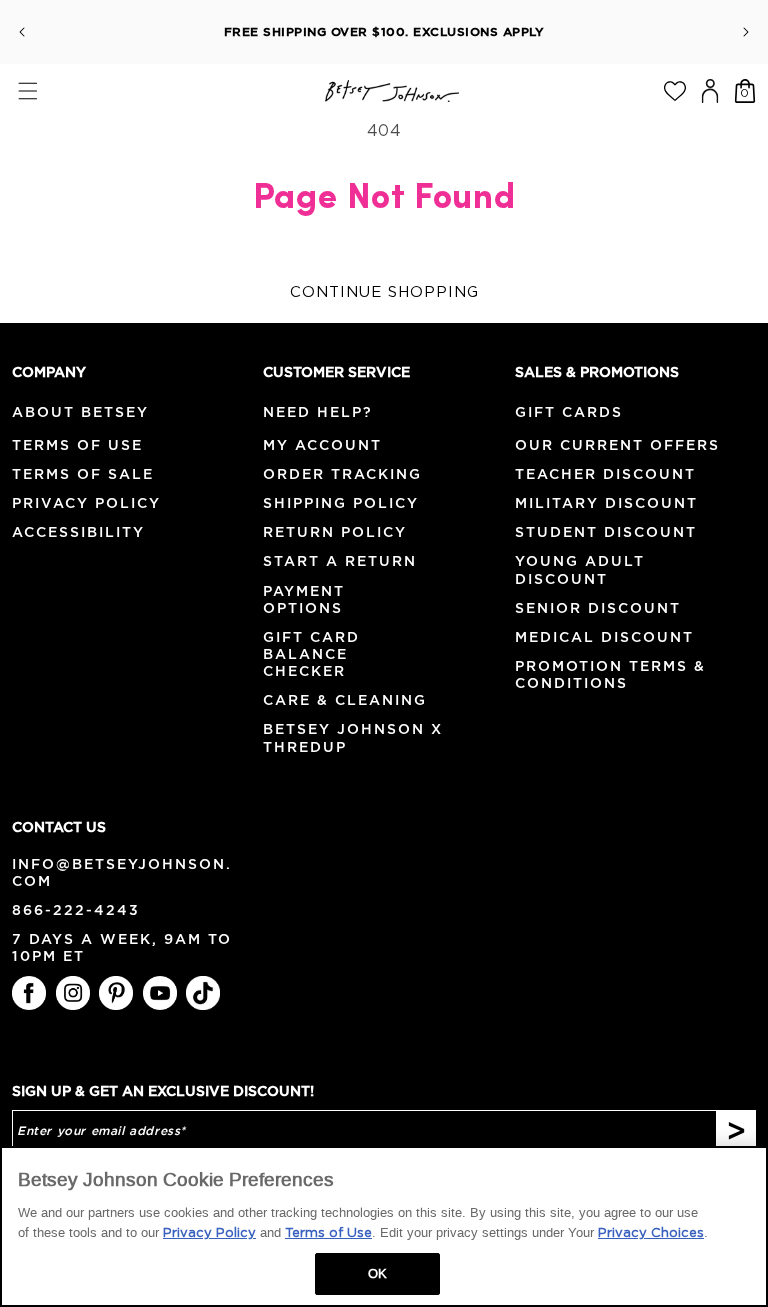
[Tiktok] (203, 993)
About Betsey (80, 412)
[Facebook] (29, 993)
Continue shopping (384, 292)
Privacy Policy (86, 503)
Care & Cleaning (345, 700)
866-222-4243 (76, 910)
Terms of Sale (83, 474)
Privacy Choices (651, 1233)
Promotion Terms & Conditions (610, 674)
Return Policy (335, 532)
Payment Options (304, 599)
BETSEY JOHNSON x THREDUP (353, 737)
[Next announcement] (746, 32)
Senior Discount (598, 608)
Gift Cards (569, 412)
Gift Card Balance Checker (311, 654)
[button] (27, 90)
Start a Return (340, 561)
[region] (384, 1226)
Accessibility (78, 532)
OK (377, 1273)
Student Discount (606, 532)
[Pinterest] (116, 993)
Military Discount (606, 503)
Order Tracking (342, 474)
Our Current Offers (617, 445)
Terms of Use (77, 445)
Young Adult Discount (580, 569)
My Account (322, 445)
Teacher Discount (605, 474)
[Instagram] (73, 993)
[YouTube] (160, 993)
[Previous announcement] (22, 32)
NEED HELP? (318, 412)
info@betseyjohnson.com (122, 873)
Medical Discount (604, 637)
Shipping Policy (341, 503)
